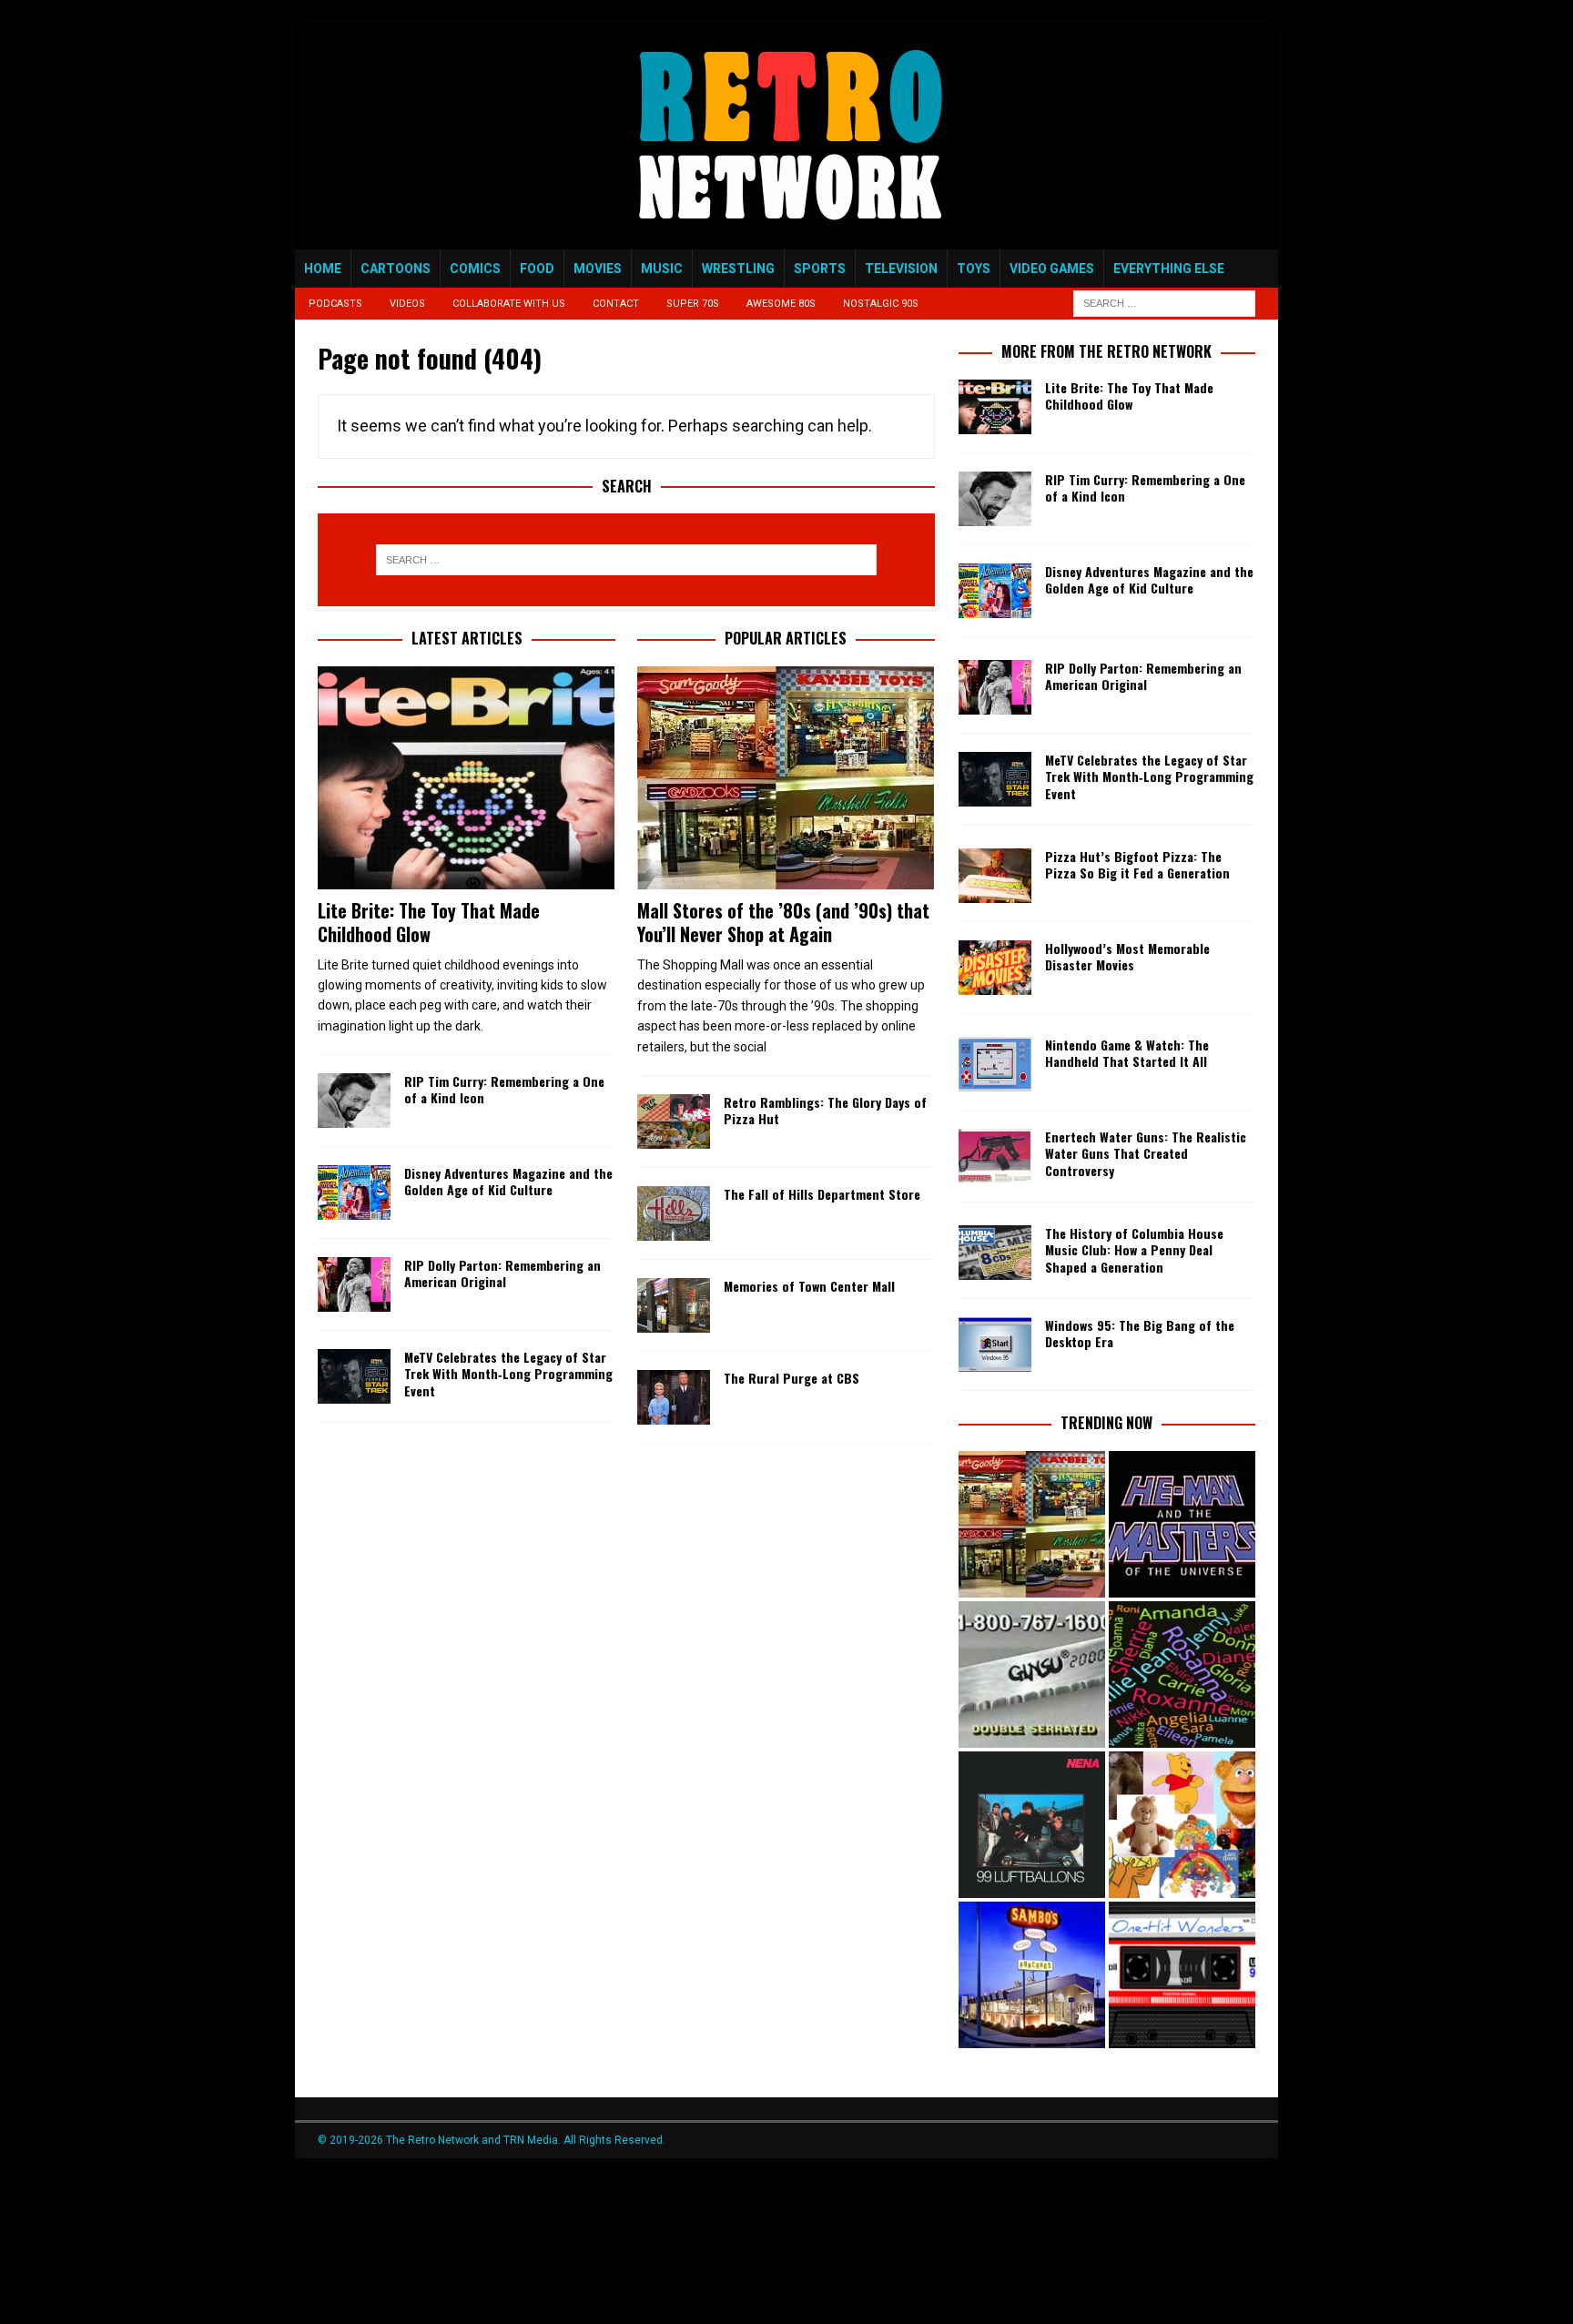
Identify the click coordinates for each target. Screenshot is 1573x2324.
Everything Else (1169, 269)
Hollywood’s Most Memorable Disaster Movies (1127, 956)
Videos (407, 304)
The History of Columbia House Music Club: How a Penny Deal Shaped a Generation (1134, 1249)
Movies (598, 269)
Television (901, 269)
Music (662, 269)
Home (323, 269)
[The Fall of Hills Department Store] (674, 1213)
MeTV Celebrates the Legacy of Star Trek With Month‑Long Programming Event (508, 1373)
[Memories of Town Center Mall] (674, 1305)
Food (537, 269)
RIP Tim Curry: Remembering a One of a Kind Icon (504, 1089)
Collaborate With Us (509, 304)
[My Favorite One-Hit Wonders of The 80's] (1182, 1975)
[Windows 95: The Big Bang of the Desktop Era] (995, 1345)
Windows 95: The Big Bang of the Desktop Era (1140, 1333)
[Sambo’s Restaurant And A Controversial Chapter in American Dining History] (1032, 1975)
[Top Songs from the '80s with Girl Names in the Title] (1182, 1674)
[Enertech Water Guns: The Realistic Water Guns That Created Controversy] (995, 1156)
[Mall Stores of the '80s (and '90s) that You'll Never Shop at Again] (1032, 1524)
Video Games (1052, 269)
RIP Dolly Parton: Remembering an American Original (502, 1273)
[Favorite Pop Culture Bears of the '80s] (1182, 1825)
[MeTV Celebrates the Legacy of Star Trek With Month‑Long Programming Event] (354, 1376)
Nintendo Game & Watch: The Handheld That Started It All (1127, 1053)
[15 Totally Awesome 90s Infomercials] (1032, 1674)
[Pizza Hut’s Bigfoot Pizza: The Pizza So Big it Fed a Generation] (995, 876)
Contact (616, 304)
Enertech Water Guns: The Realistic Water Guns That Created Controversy (1146, 1153)
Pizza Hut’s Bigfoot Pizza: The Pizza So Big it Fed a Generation (1137, 864)
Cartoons (396, 269)
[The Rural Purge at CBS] (674, 1397)
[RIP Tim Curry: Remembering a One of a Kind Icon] (354, 1101)
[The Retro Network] (786, 239)
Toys (974, 269)
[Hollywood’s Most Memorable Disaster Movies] (995, 968)
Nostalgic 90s (881, 304)
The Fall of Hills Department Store (822, 1194)
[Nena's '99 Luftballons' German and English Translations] (1032, 1825)
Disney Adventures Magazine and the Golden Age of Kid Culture (508, 1181)
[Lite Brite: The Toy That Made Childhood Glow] (467, 778)
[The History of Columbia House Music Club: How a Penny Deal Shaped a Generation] (995, 1253)
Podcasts (335, 304)
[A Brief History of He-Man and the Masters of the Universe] (1182, 1524)
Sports (820, 269)
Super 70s (693, 304)
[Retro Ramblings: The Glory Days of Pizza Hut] (674, 1121)
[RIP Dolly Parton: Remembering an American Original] (354, 1284)
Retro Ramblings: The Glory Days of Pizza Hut (825, 1110)
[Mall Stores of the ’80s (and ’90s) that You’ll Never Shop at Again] (786, 778)
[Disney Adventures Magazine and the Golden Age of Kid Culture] (354, 1192)
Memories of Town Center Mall (809, 1286)
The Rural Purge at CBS (792, 1378)
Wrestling (738, 269)
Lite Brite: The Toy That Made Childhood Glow (429, 922)
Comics (475, 269)
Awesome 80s (781, 304)
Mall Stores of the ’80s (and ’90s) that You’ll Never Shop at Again (783, 922)
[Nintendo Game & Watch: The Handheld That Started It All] (995, 1064)
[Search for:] (1164, 303)
